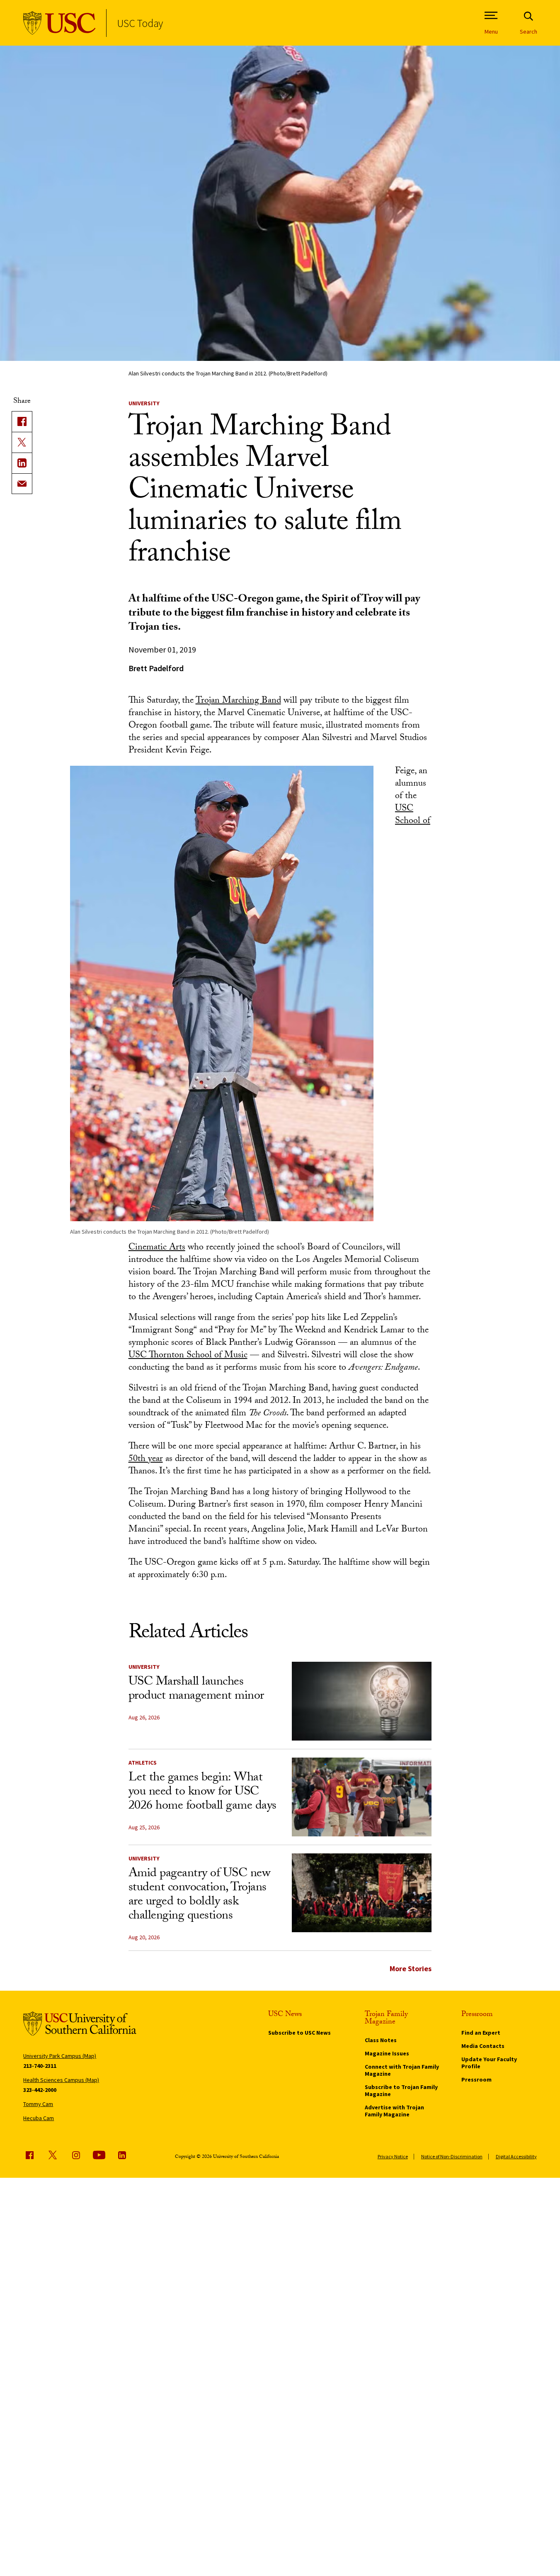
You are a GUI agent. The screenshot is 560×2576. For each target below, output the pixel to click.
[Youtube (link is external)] (99, 2155)
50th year (146, 1460)
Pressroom (476, 2079)
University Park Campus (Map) (60, 2056)
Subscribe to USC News (299, 2033)
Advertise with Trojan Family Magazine (394, 2111)
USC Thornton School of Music (188, 1356)
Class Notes (381, 2040)
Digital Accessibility (516, 2156)
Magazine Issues (387, 2053)
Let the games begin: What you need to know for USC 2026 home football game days (202, 1793)
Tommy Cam (38, 2104)
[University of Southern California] (59, 23)
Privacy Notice (393, 2156)
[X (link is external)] (22, 442)
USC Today (140, 23)
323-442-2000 (40, 2090)
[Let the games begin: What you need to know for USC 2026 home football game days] (362, 1797)
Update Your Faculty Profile (489, 2063)
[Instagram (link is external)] (76, 2155)
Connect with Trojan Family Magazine (402, 2070)
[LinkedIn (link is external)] (22, 463)
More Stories (411, 1969)
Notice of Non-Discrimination (452, 2156)
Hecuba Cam (39, 2118)
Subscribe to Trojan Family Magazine (401, 2090)
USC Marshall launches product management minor (196, 1690)
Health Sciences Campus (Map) (61, 2080)
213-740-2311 (40, 2066)
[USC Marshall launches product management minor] (362, 1701)
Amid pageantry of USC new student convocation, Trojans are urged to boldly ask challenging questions (200, 1895)
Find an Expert (481, 2033)
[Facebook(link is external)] (22, 421)
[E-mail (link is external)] (22, 484)
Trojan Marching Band (238, 701)
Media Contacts (483, 2046)
